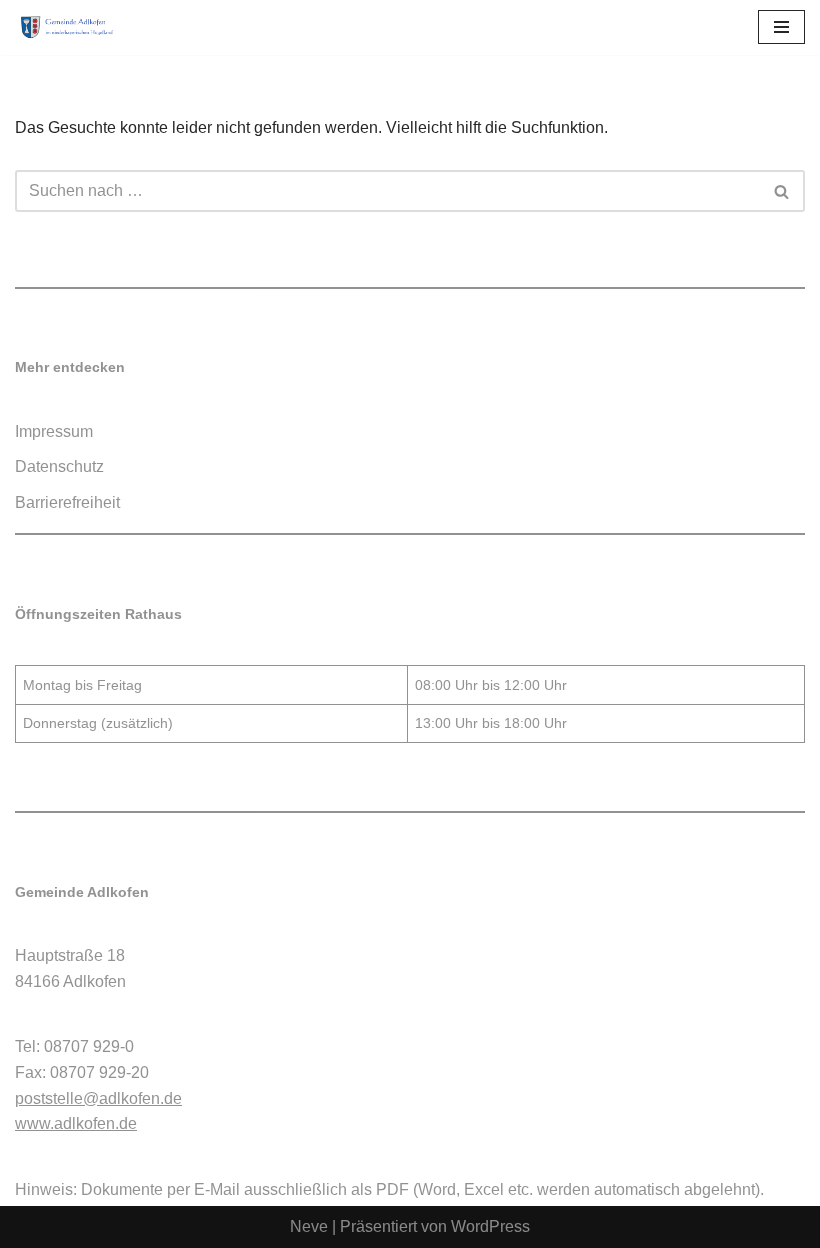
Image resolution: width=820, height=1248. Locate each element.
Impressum (54, 431)
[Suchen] (782, 191)
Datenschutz (59, 466)
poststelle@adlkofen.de (98, 1098)
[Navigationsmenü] (781, 27)
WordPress (490, 1226)
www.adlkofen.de (76, 1123)
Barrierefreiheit (67, 502)
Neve (309, 1226)
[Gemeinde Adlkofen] (75, 27)
